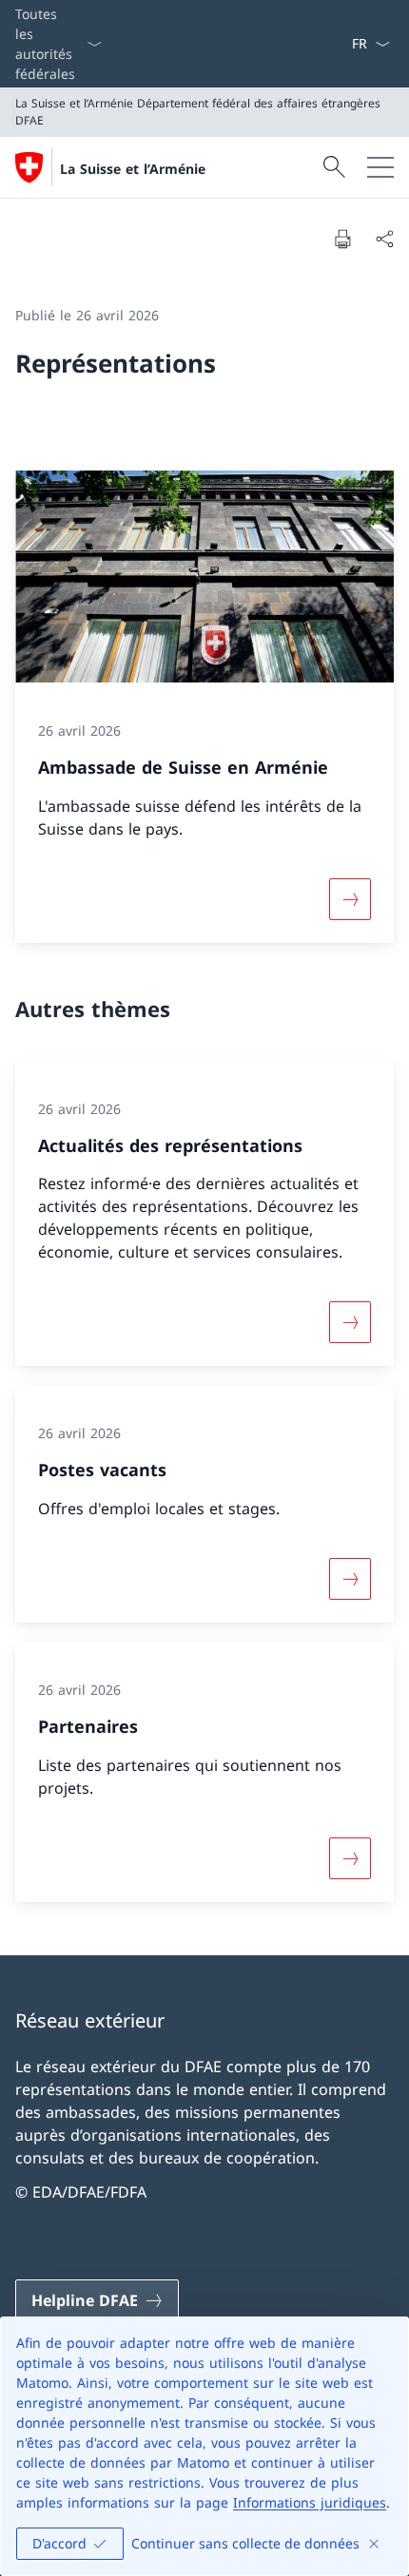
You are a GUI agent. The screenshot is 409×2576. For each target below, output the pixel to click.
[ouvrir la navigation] (380, 167)
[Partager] (384, 239)
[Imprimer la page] (342, 239)
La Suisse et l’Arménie (133, 169)
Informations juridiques (310, 2502)
